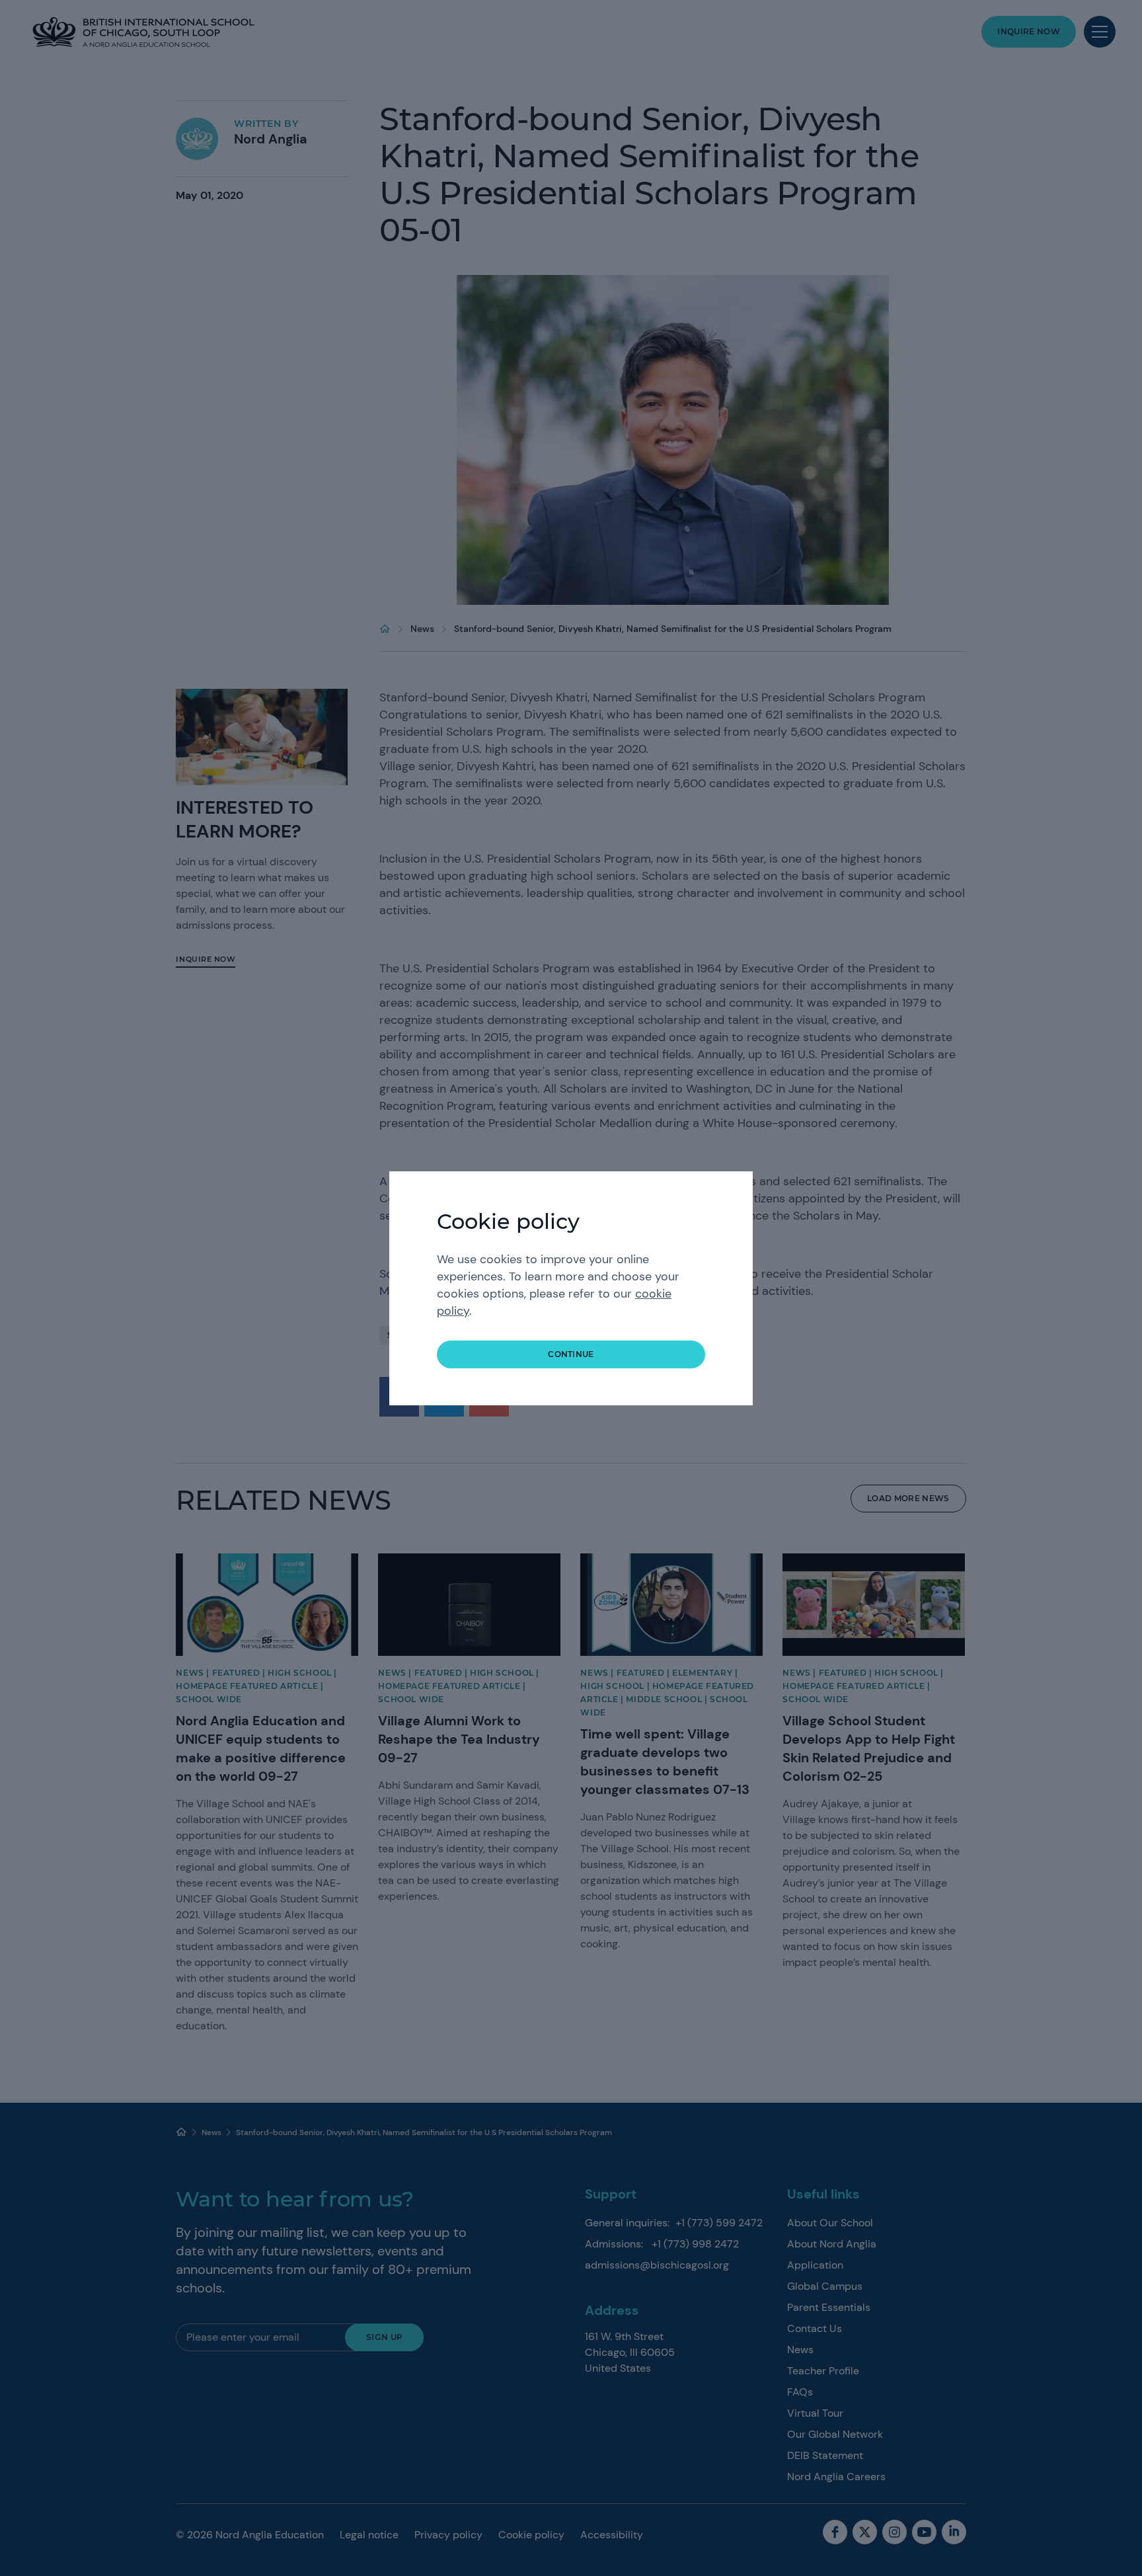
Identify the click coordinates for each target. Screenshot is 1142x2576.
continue (571, 1354)
